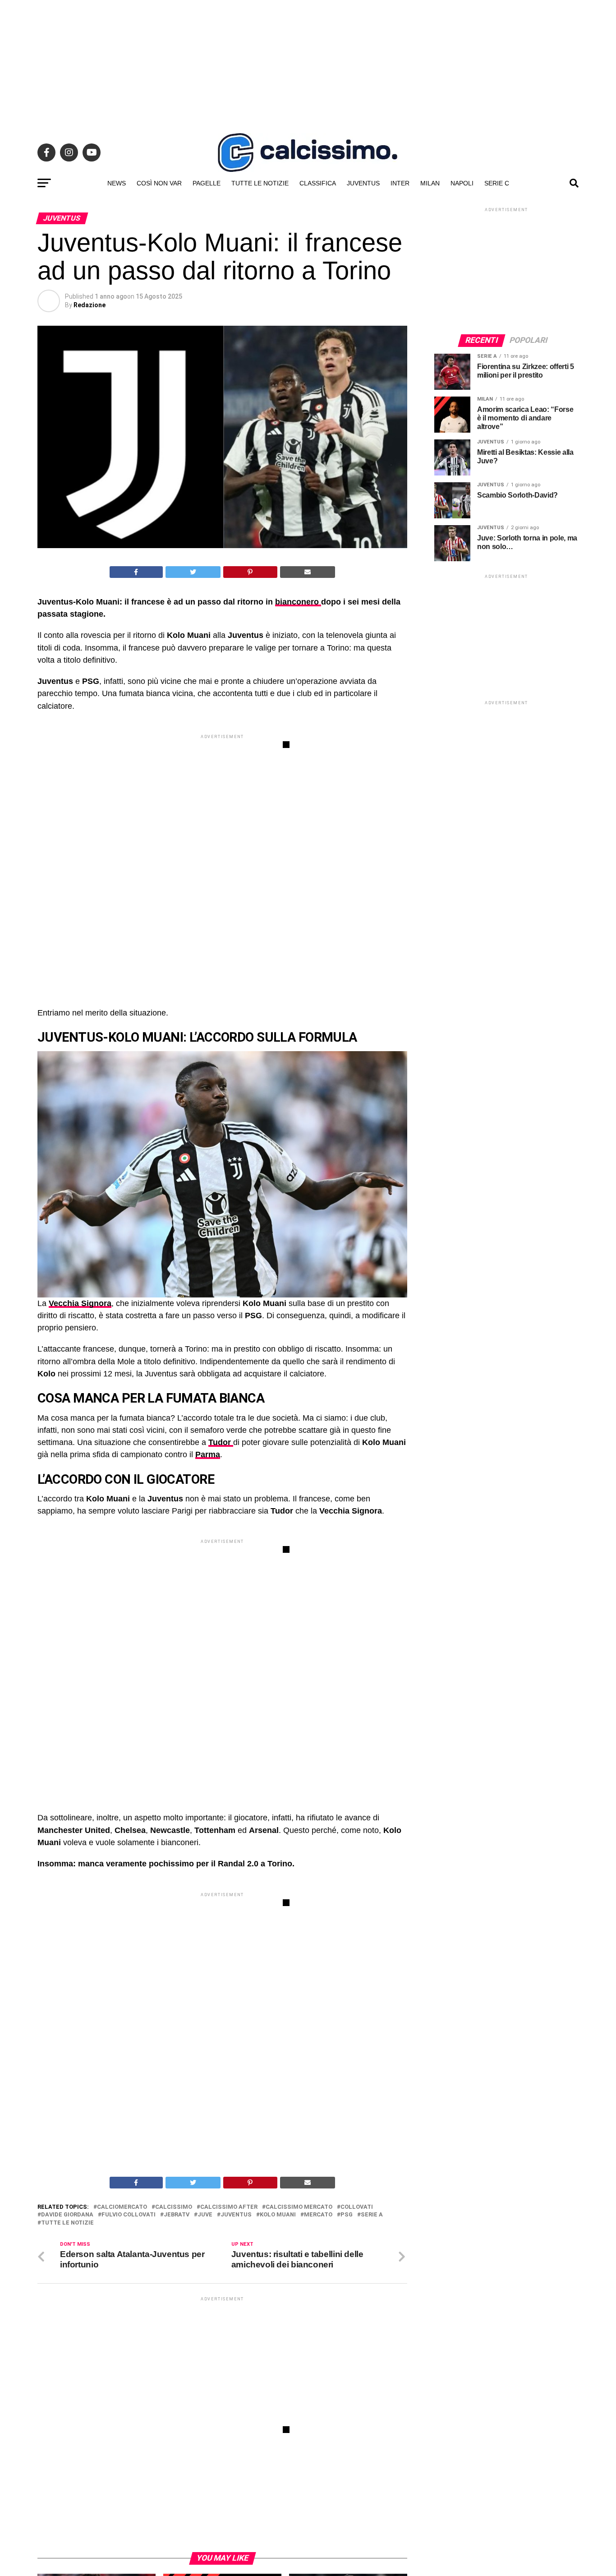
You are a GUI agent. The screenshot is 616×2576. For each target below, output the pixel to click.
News (117, 183)
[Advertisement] (308, 63)
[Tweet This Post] (193, 572)
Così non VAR (159, 183)
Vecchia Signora (80, 1303)
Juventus (363, 183)
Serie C (497, 183)
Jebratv (177, 2215)
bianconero (298, 602)
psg (347, 2215)
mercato (318, 2215)
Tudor (221, 1442)
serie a (372, 2215)
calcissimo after (229, 2207)
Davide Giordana (67, 2215)
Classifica (318, 183)
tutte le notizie (67, 2223)
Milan (430, 183)
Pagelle (207, 183)
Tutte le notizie (260, 183)
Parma (208, 1454)
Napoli (462, 183)
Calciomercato (122, 2207)
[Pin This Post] (250, 572)
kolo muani (278, 2215)
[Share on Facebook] (136, 572)
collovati (357, 2207)
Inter (400, 183)
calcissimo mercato (299, 2207)
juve (205, 2215)
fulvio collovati (129, 2215)
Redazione (90, 305)
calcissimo (174, 2207)
